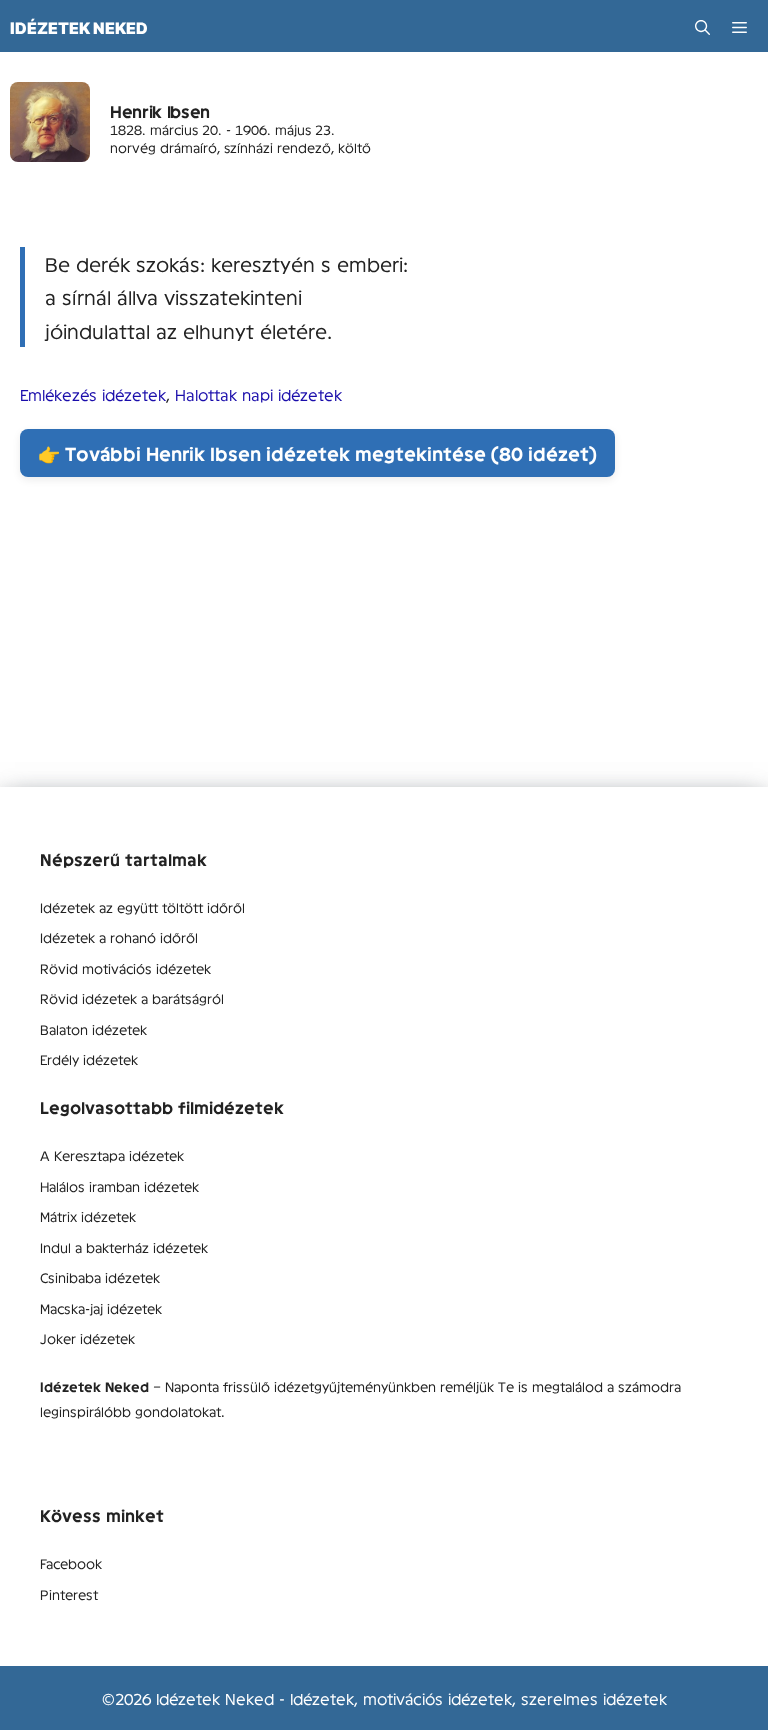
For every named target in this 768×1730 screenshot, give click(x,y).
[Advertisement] (384, 647)
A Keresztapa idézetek (112, 1155)
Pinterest (69, 1594)
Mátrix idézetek (88, 1216)
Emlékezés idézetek (93, 394)
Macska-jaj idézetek (101, 1308)
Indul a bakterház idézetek (124, 1247)
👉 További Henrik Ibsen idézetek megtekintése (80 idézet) (317, 453)
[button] (702, 27)
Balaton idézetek (93, 1029)
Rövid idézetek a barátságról (132, 998)
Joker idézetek (87, 1338)
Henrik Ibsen (160, 111)
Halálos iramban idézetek (119, 1186)
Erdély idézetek (89, 1059)
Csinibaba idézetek (100, 1277)
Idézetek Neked (79, 28)
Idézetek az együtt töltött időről (142, 907)
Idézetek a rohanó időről (119, 937)
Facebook (71, 1563)
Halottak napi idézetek (258, 394)
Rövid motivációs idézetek (125, 968)
